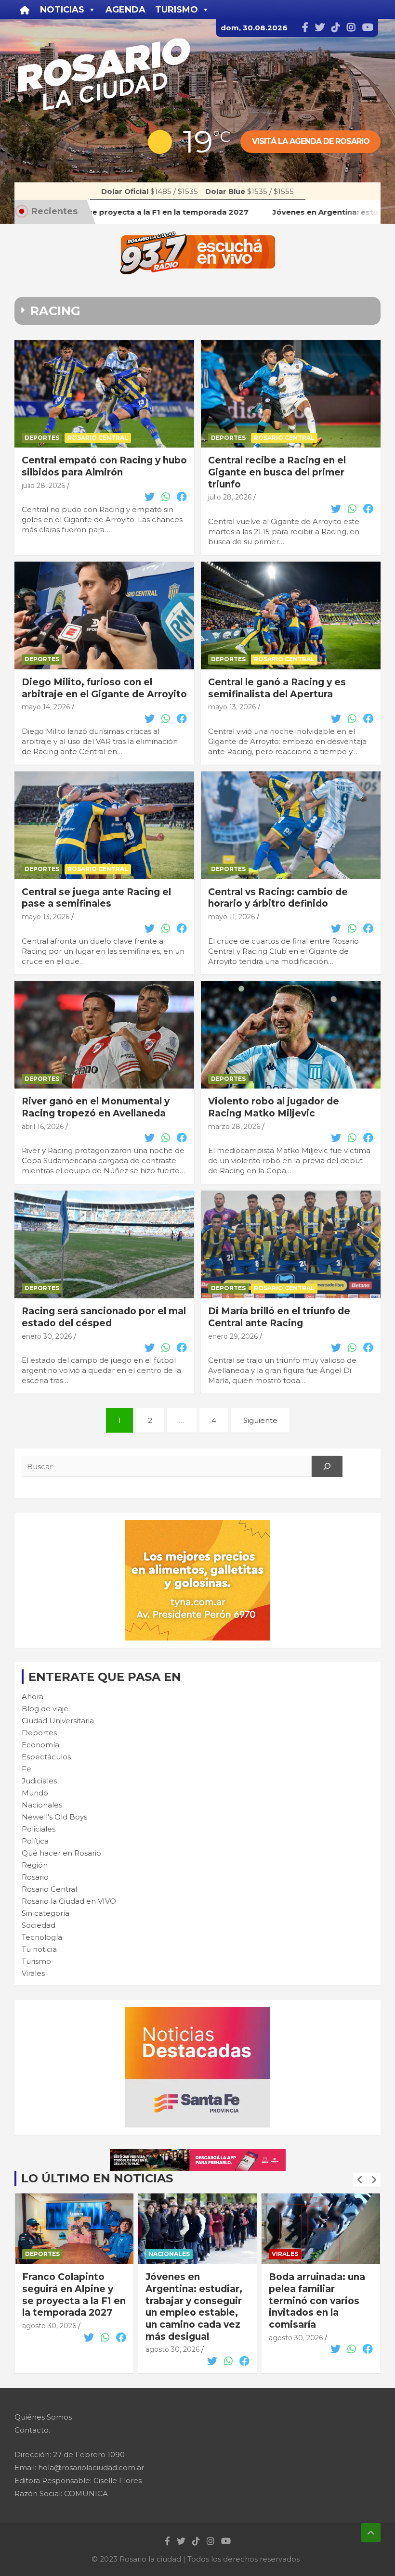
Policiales (39, 1829)
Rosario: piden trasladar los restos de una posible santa (319, 2289)
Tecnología (42, 1937)
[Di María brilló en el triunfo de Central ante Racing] (291, 1245)
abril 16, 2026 (43, 1127)
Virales (33, 1973)
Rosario (35, 1877)
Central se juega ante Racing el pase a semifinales (96, 898)
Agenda (125, 10)
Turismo (36, 1961)
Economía (40, 1745)
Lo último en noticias (97, 2178)
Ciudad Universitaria (58, 1721)
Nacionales (42, 1805)
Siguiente (260, 1420)
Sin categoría (46, 1913)
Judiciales (39, 1781)
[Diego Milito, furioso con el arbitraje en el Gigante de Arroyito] (104, 615)
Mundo (35, 1793)
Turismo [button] (177, 10)
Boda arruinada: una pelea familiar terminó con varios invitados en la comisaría (194, 2301)
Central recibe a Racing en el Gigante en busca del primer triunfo (277, 472)
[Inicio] (25, 10)
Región (35, 1865)
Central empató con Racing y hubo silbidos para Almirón (104, 466)
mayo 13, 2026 (232, 707)
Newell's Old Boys (54, 1817)
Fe (26, 1769)
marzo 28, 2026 (234, 1127)
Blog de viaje (45, 1709)
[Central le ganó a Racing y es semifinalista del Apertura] (291, 615)
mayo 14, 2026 (46, 707)
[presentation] (360, 2180)
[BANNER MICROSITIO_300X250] (197, 2012)
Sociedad (39, 1925)
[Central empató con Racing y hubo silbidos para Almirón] (104, 394)
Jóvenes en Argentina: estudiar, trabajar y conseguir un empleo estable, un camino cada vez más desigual (71, 2307)
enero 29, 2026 (233, 1336)
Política (35, 1841)
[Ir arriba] (371, 2533)
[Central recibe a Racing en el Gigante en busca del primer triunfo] (291, 394)
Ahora (33, 1697)
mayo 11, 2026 (231, 917)
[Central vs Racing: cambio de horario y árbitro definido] (291, 825)
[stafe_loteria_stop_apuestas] (198, 2154)
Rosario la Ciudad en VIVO (69, 1901)
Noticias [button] (62, 10)
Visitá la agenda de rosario (311, 141)
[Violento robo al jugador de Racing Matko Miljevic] (291, 1035)
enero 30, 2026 (47, 1336)
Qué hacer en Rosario (61, 1853)
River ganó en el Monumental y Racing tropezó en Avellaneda (96, 1107)
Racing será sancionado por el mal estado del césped (104, 1317)
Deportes (42, 438)
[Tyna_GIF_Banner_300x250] (197, 1525)
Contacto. (32, 2430)
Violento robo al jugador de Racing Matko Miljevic (274, 1107)
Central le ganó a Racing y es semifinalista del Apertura (277, 688)
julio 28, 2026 (43, 486)
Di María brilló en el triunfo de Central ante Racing (279, 1317)
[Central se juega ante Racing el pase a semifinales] (104, 825)
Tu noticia (39, 1949)
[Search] (327, 1466)
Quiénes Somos (43, 2417)
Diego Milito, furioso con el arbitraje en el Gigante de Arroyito (104, 688)
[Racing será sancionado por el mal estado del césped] (104, 1245)
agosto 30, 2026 (49, 2349)
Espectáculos (46, 1757)
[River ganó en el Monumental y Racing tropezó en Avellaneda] (104, 1035)
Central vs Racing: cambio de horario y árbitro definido (278, 898)
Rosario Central (98, 438)
